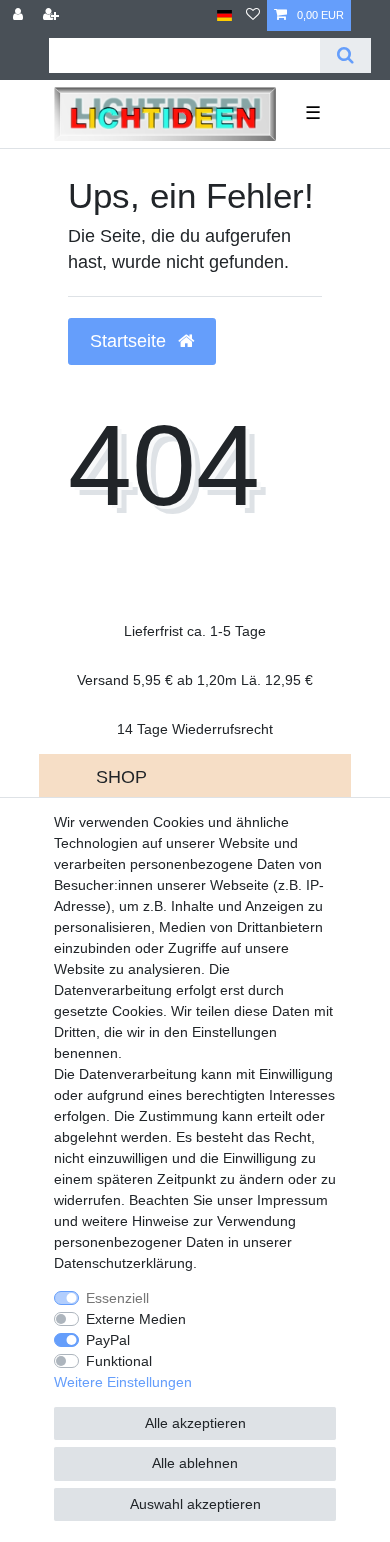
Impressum (292, 1200)
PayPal (108, 1340)
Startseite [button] (130, 341)
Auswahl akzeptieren (195, 1504)
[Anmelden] (20, 15)
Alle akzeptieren (195, 1423)
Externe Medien (136, 1319)
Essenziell (117, 1298)
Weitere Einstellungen (123, 1382)
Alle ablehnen (195, 1463)
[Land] (224, 15)
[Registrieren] (53, 15)
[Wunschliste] (253, 15)
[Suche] (345, 55)
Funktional (119, 1361)
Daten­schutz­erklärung (123, 1263)
